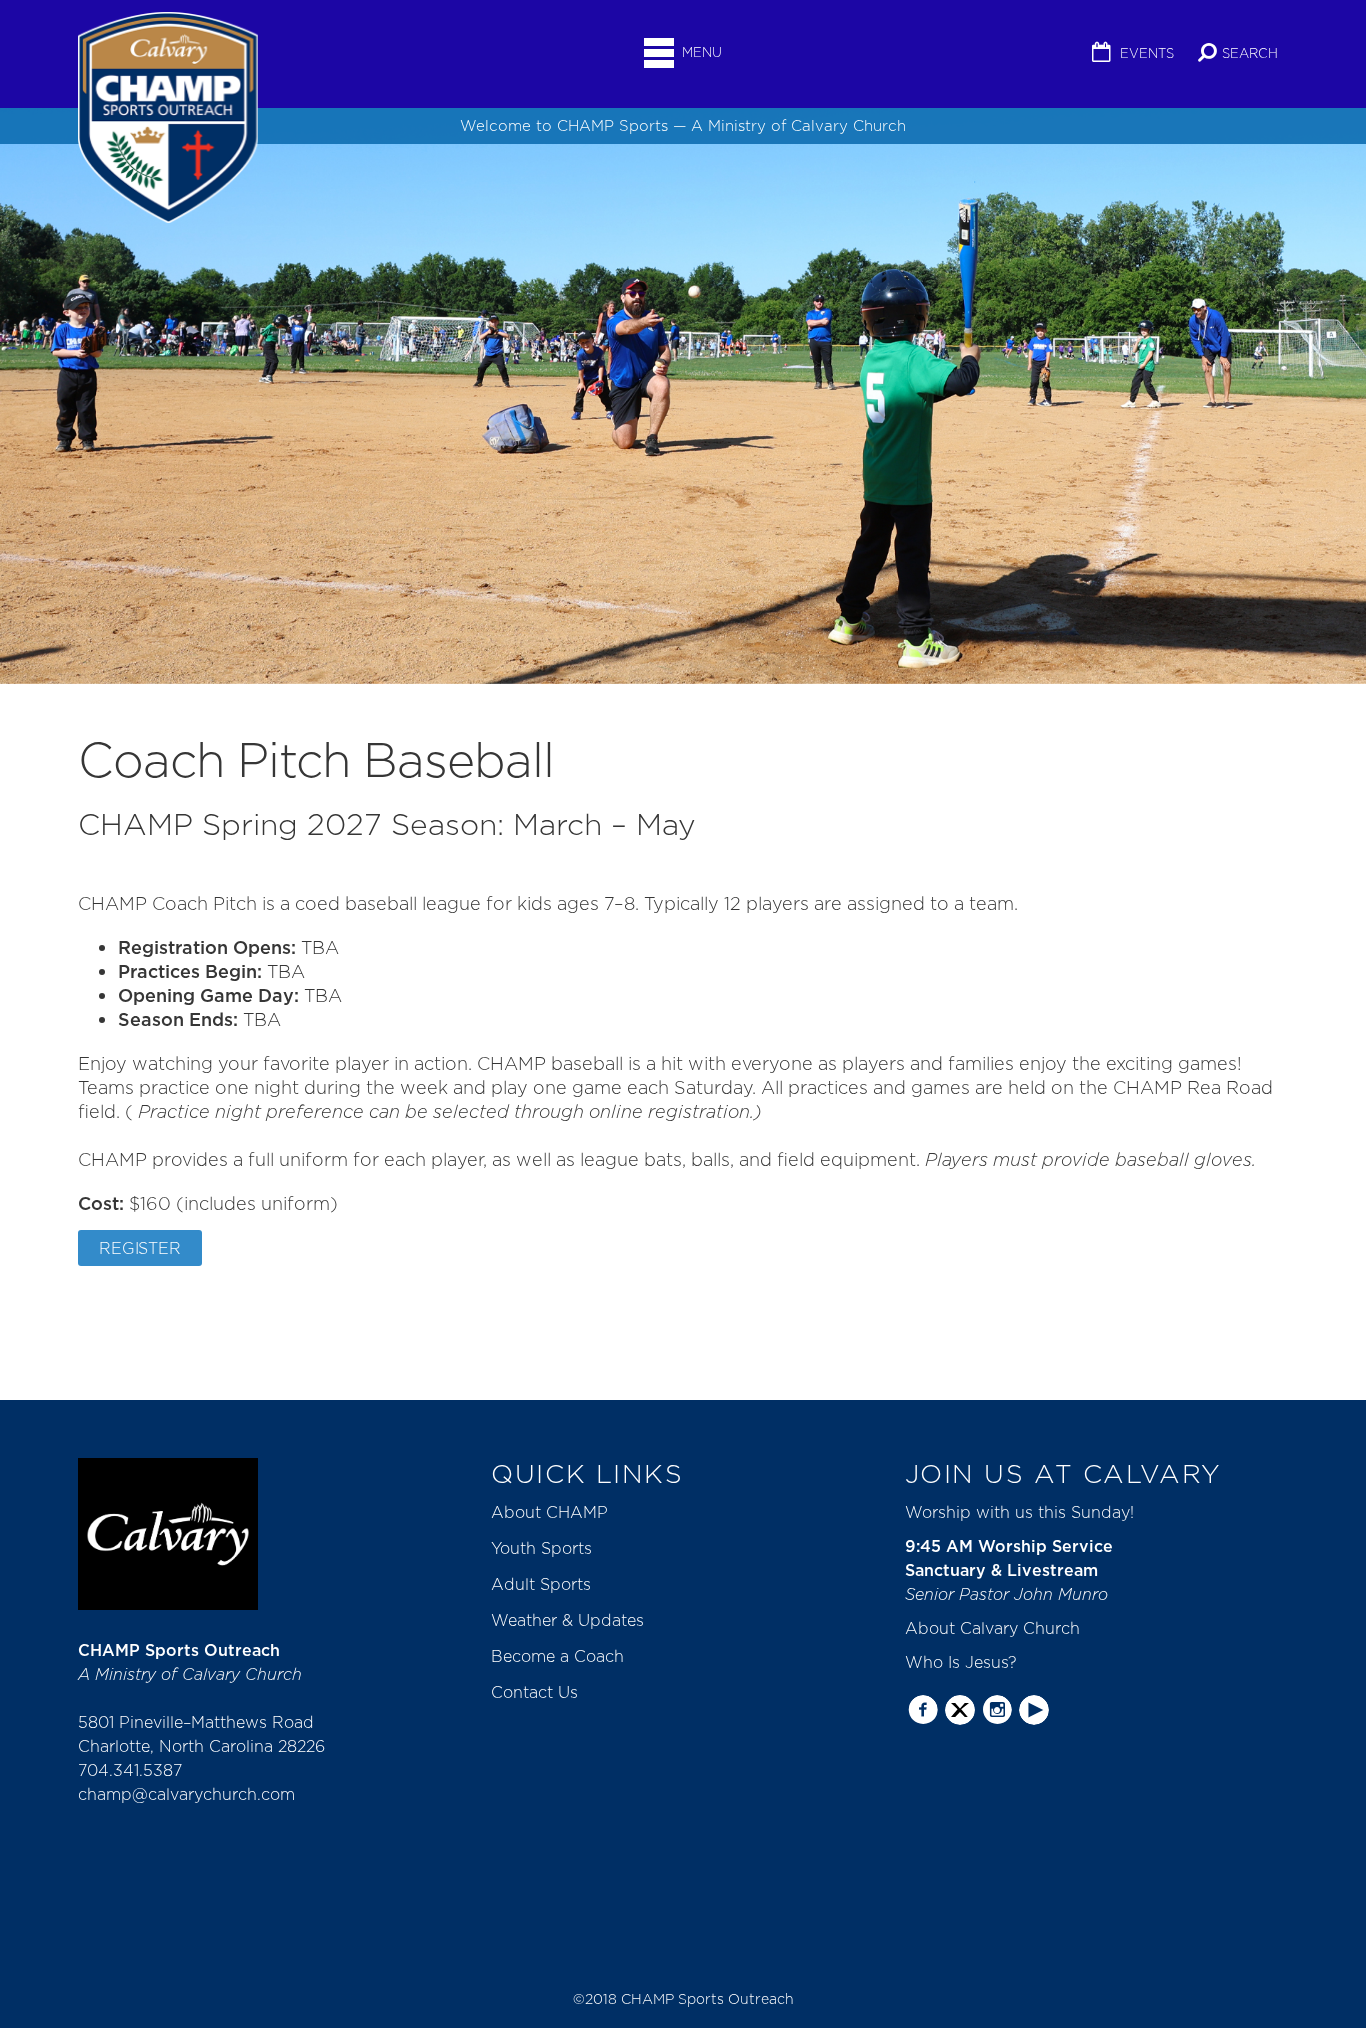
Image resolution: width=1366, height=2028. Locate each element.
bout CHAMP (556, 1512)
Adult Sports (541, 1584)
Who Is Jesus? (961, 1662)
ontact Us (540, 1692)
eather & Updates (576, 1620)
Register (140, 1248)
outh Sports (546, 1548)
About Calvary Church (992, 1628)
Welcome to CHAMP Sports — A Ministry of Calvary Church (683, 125)
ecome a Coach (563, 1656)
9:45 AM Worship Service (1009, 1546)
